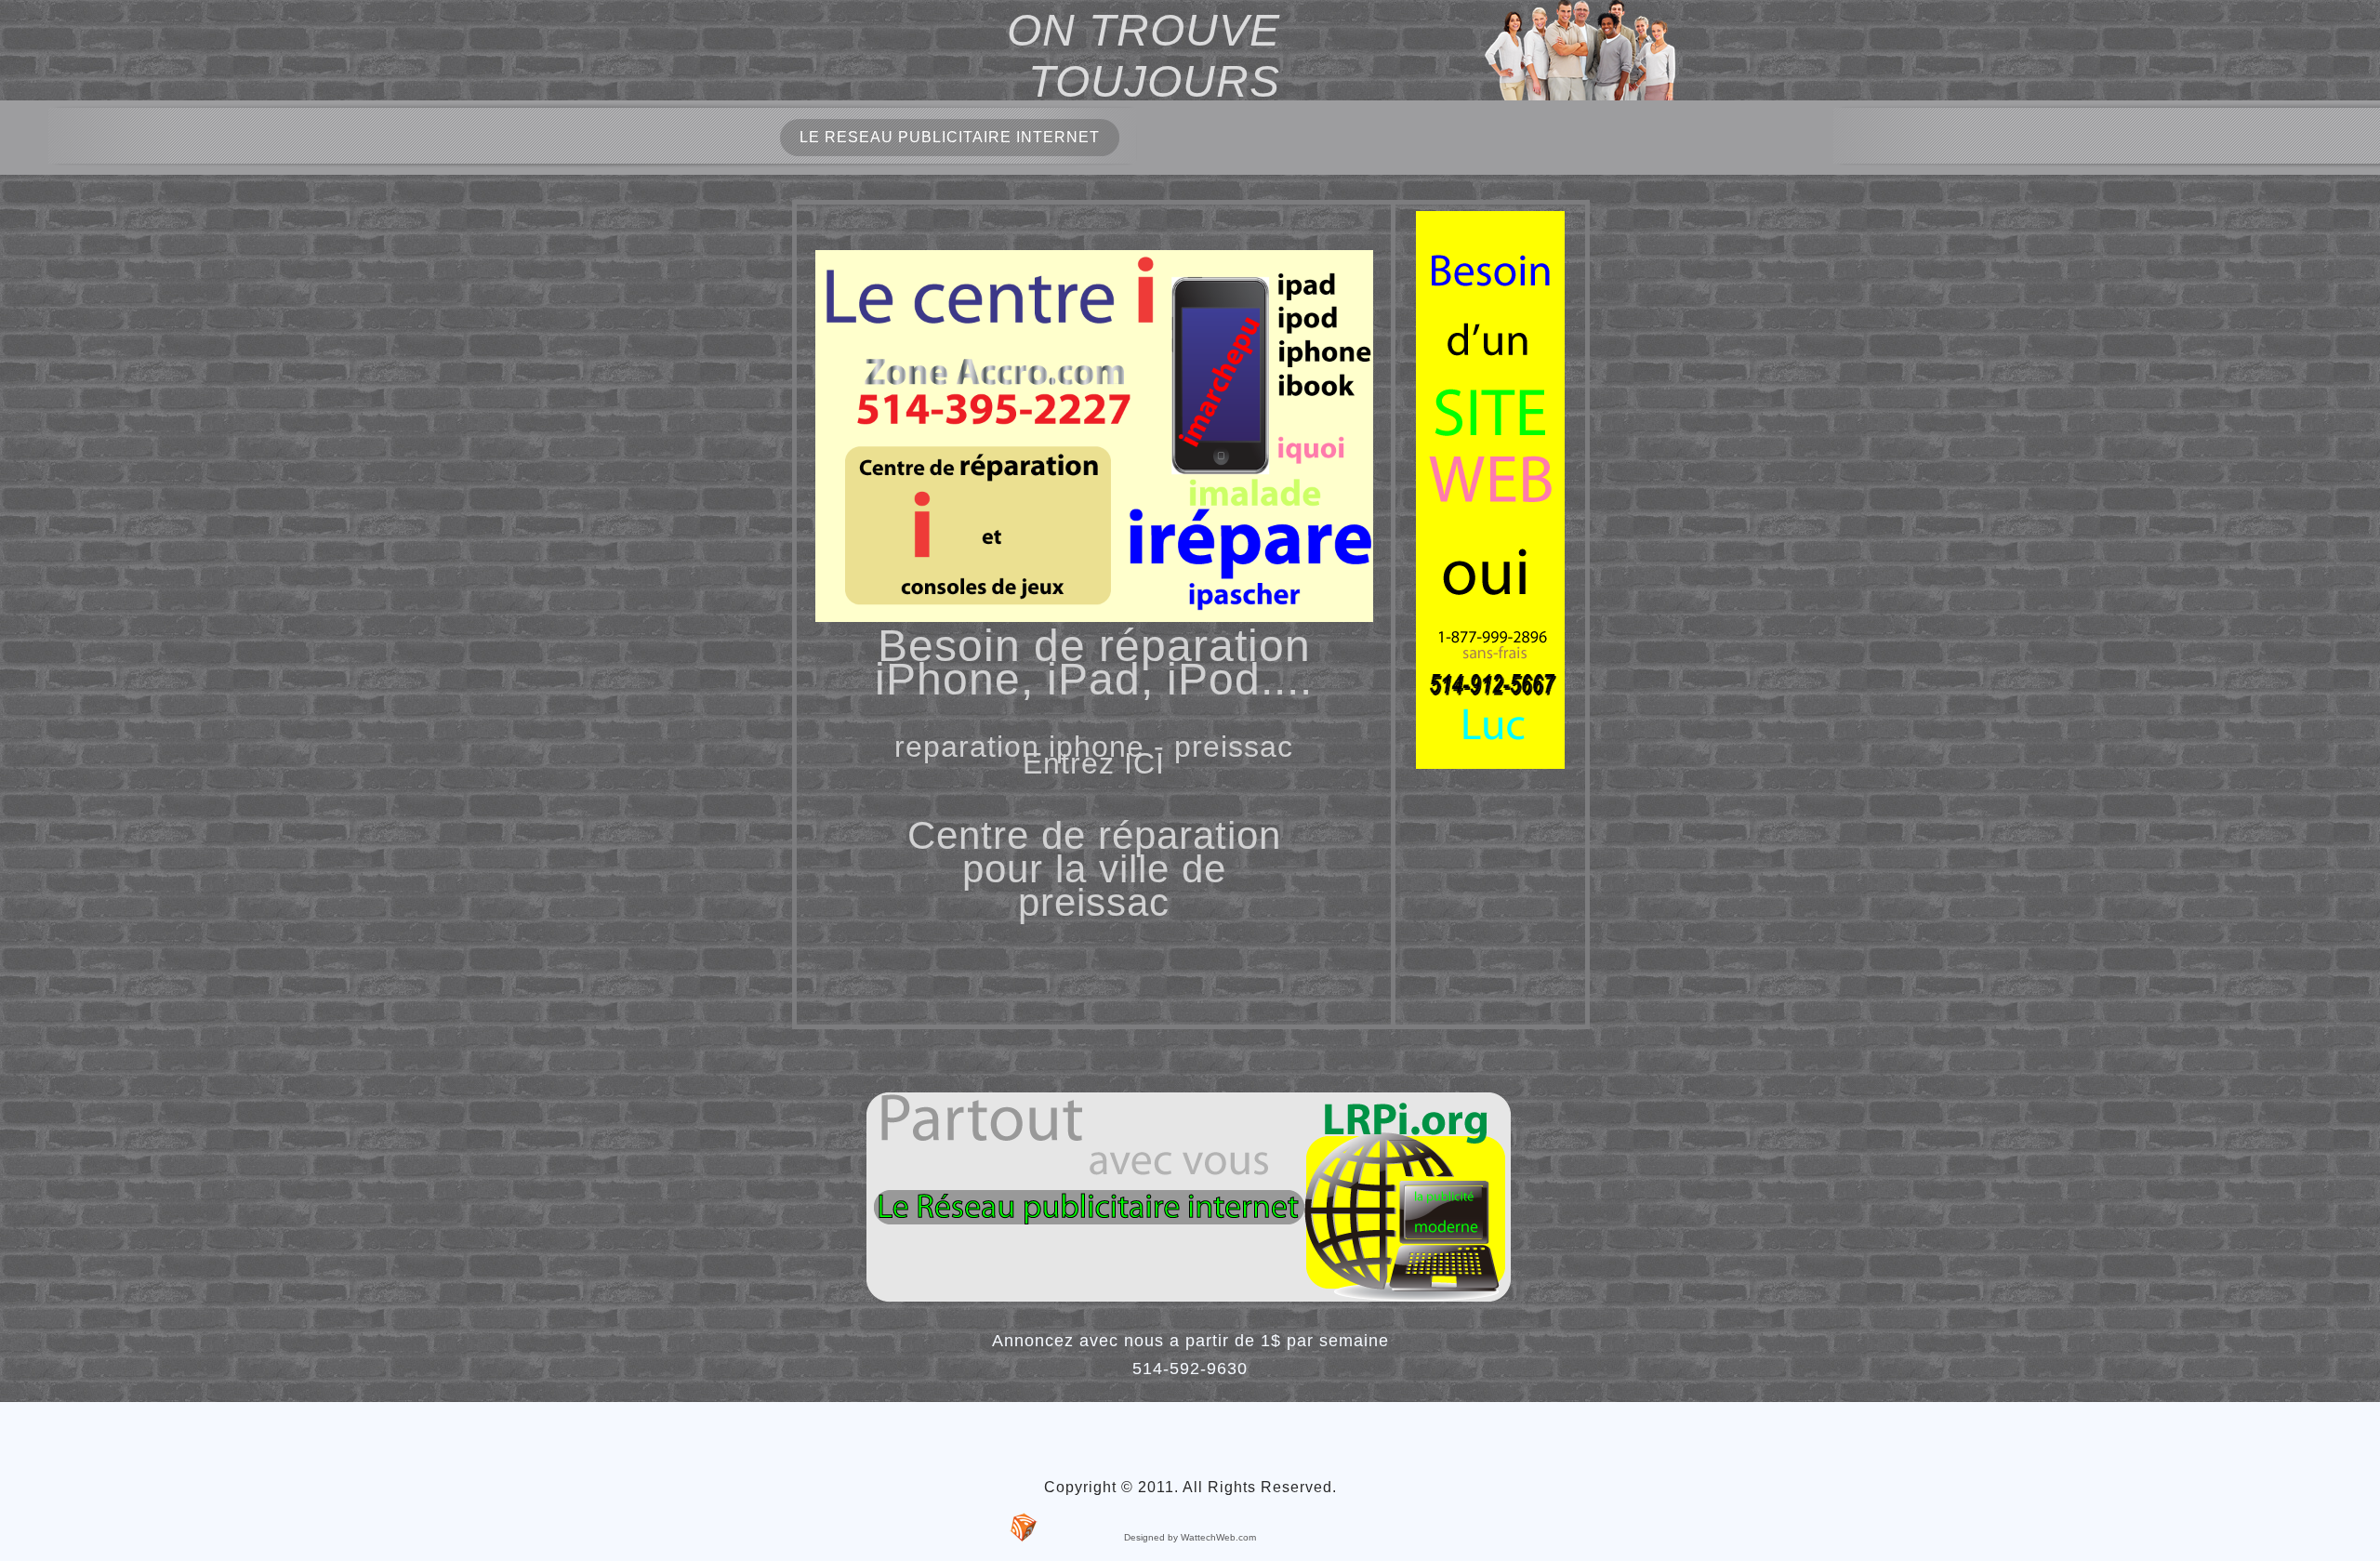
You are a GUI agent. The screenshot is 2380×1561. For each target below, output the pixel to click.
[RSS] (1024, 1528)
